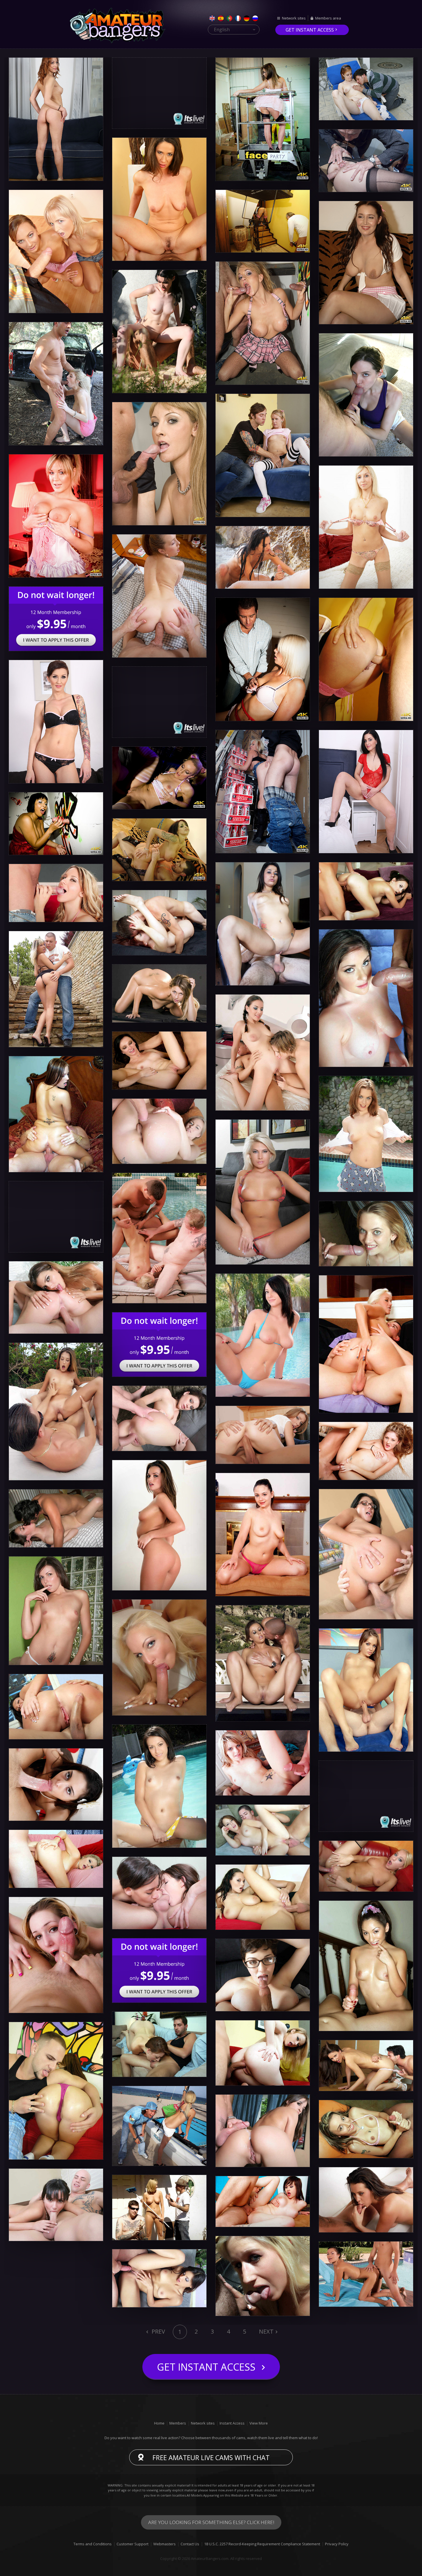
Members (178, 2423)
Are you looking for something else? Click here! (211, 2522)
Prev (158, 2331)
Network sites (294, 18)
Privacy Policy (337, 2544)
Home (159, 2423)
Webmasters (164, 2544)
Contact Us (190, 2544)
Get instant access (310, 30)
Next (266, 2331)
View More (259, 2423)
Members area (328, 18)
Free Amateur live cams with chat (211, 2458)
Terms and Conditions (93, 2544)
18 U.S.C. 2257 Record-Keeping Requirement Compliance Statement (262, 2544)
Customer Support (132, 2544)
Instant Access (232, 2423)
